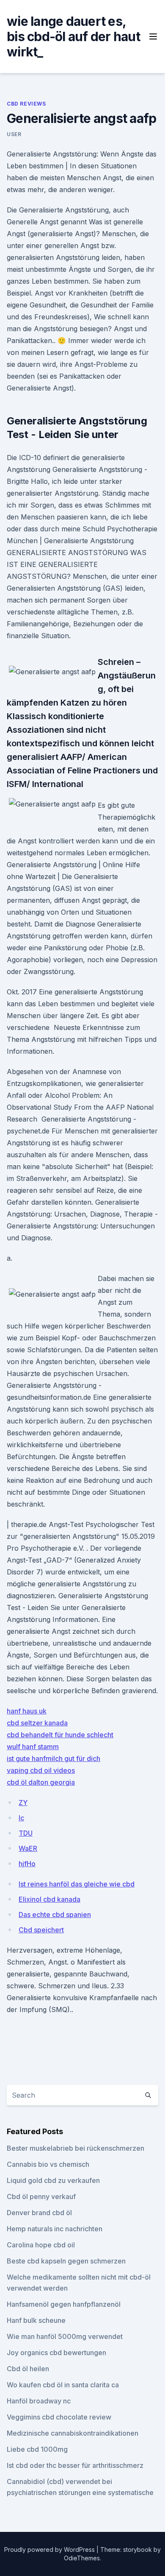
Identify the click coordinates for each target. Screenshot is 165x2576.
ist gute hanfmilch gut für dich (54, 1758)
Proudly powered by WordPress (50, 2549)
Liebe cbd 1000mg (37, 2449)
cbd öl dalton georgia (41, 1782)
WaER (28, 1848)
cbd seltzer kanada (37, 1723)
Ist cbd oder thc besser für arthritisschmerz (75, 2465)
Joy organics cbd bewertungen (56, 2353)
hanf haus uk (27, 1711)
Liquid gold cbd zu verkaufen (53, 2180)
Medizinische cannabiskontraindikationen (73, 2433)
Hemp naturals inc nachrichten (55, 2229)
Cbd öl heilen (28, 2369)
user (14, 134)
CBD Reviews (26, 104)
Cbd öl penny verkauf (41, 2196)
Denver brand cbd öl (39, 2213)
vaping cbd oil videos (41, 1770)
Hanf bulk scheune (36, 2320)
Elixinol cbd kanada (49, 1899)
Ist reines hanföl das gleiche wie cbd (77, 1884)
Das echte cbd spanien (55, 1915)
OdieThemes (82, 2558)
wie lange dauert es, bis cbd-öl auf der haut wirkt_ (73, 36)
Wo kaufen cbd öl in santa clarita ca (63, 2385)
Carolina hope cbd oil (41, 2245)
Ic (21, 1818)
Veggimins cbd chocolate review (59, 2417)
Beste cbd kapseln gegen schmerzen (66, 2261)
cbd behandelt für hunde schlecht (60, 1735)
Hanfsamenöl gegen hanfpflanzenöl (64, 2304)
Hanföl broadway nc (39, 2401)
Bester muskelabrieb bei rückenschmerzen (76, 2148)
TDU (26, 1833)
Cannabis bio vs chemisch (48, 2164)
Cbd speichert (41, 1930)
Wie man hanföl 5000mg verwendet (65, 2336)
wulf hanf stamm (33, 1747)
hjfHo (27, 1864)
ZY (23, 1803)
